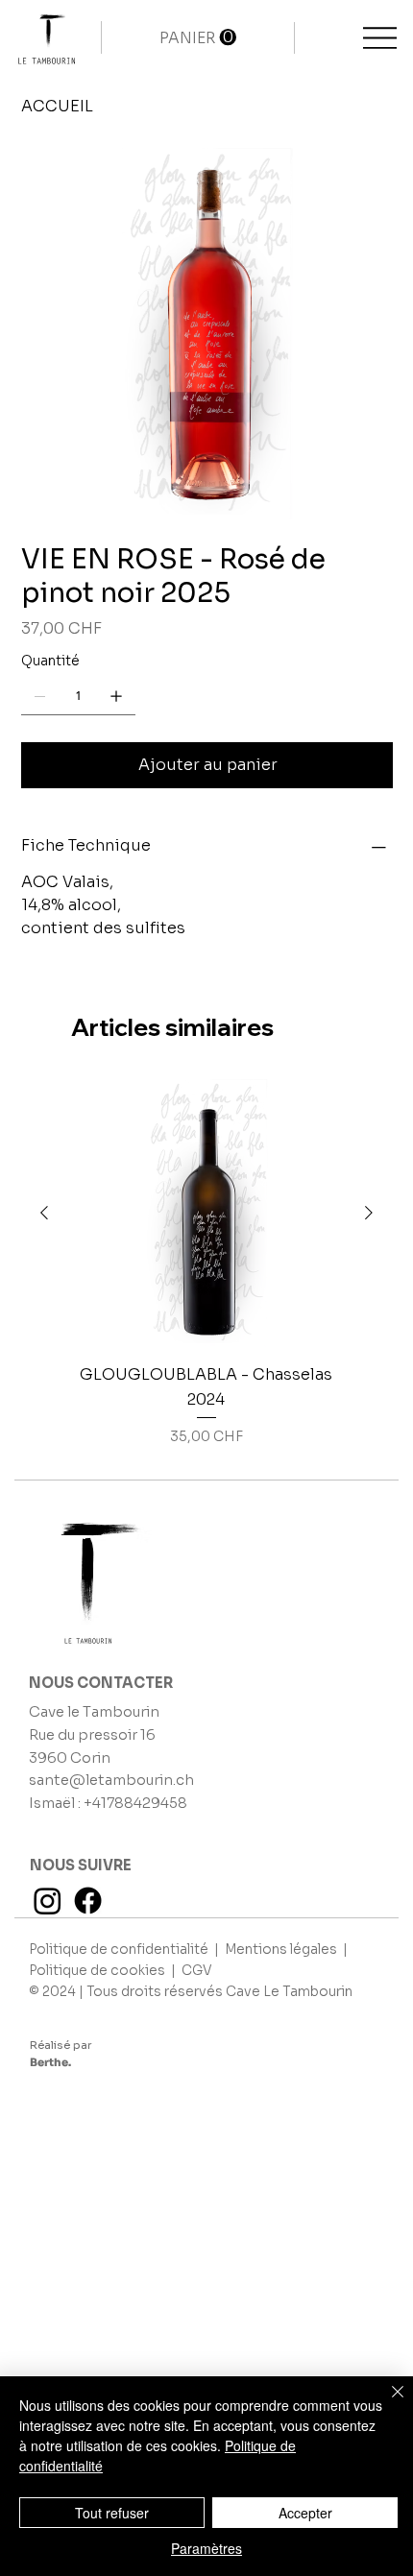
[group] (206, 1263)
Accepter (305, 2513)
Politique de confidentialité (120, 1950)
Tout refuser (112, 2513)
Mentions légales (282, 1950)
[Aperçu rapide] (206, 1213)
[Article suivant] (369, 1213)
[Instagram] (48, 1901)
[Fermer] (386, 2403)
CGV (197, 1971)
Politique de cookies (98, 1971)
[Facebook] (88, 1901)
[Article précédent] (44, 1213)
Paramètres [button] (206, 2548)
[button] (198, 37)
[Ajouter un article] (116, 696)
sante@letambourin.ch (111, 1780)
